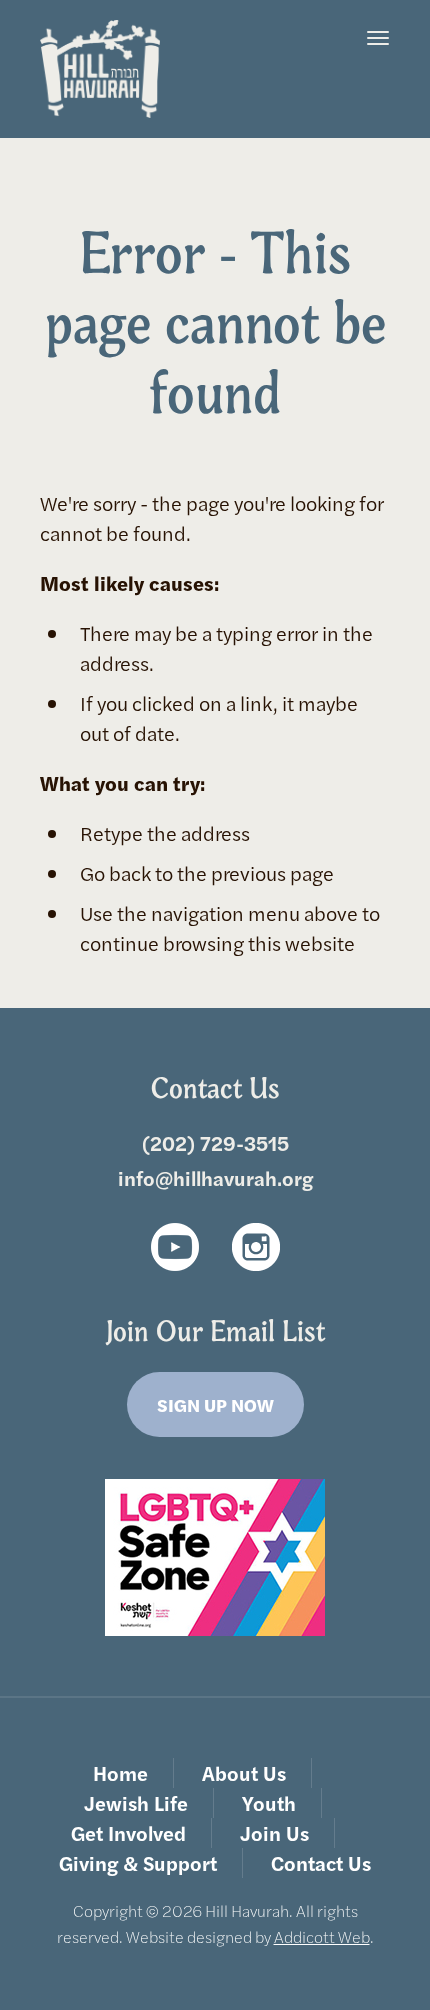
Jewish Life (136, 1802)
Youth (269, 1802)
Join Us (274, 1832)
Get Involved (128, 1832)
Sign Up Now (215, 1404)
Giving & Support (138, 1862)
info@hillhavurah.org (215, 1177)
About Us (244, 1772)
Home (120, 1772)
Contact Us (321, 1862)
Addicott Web (322, 1936)
